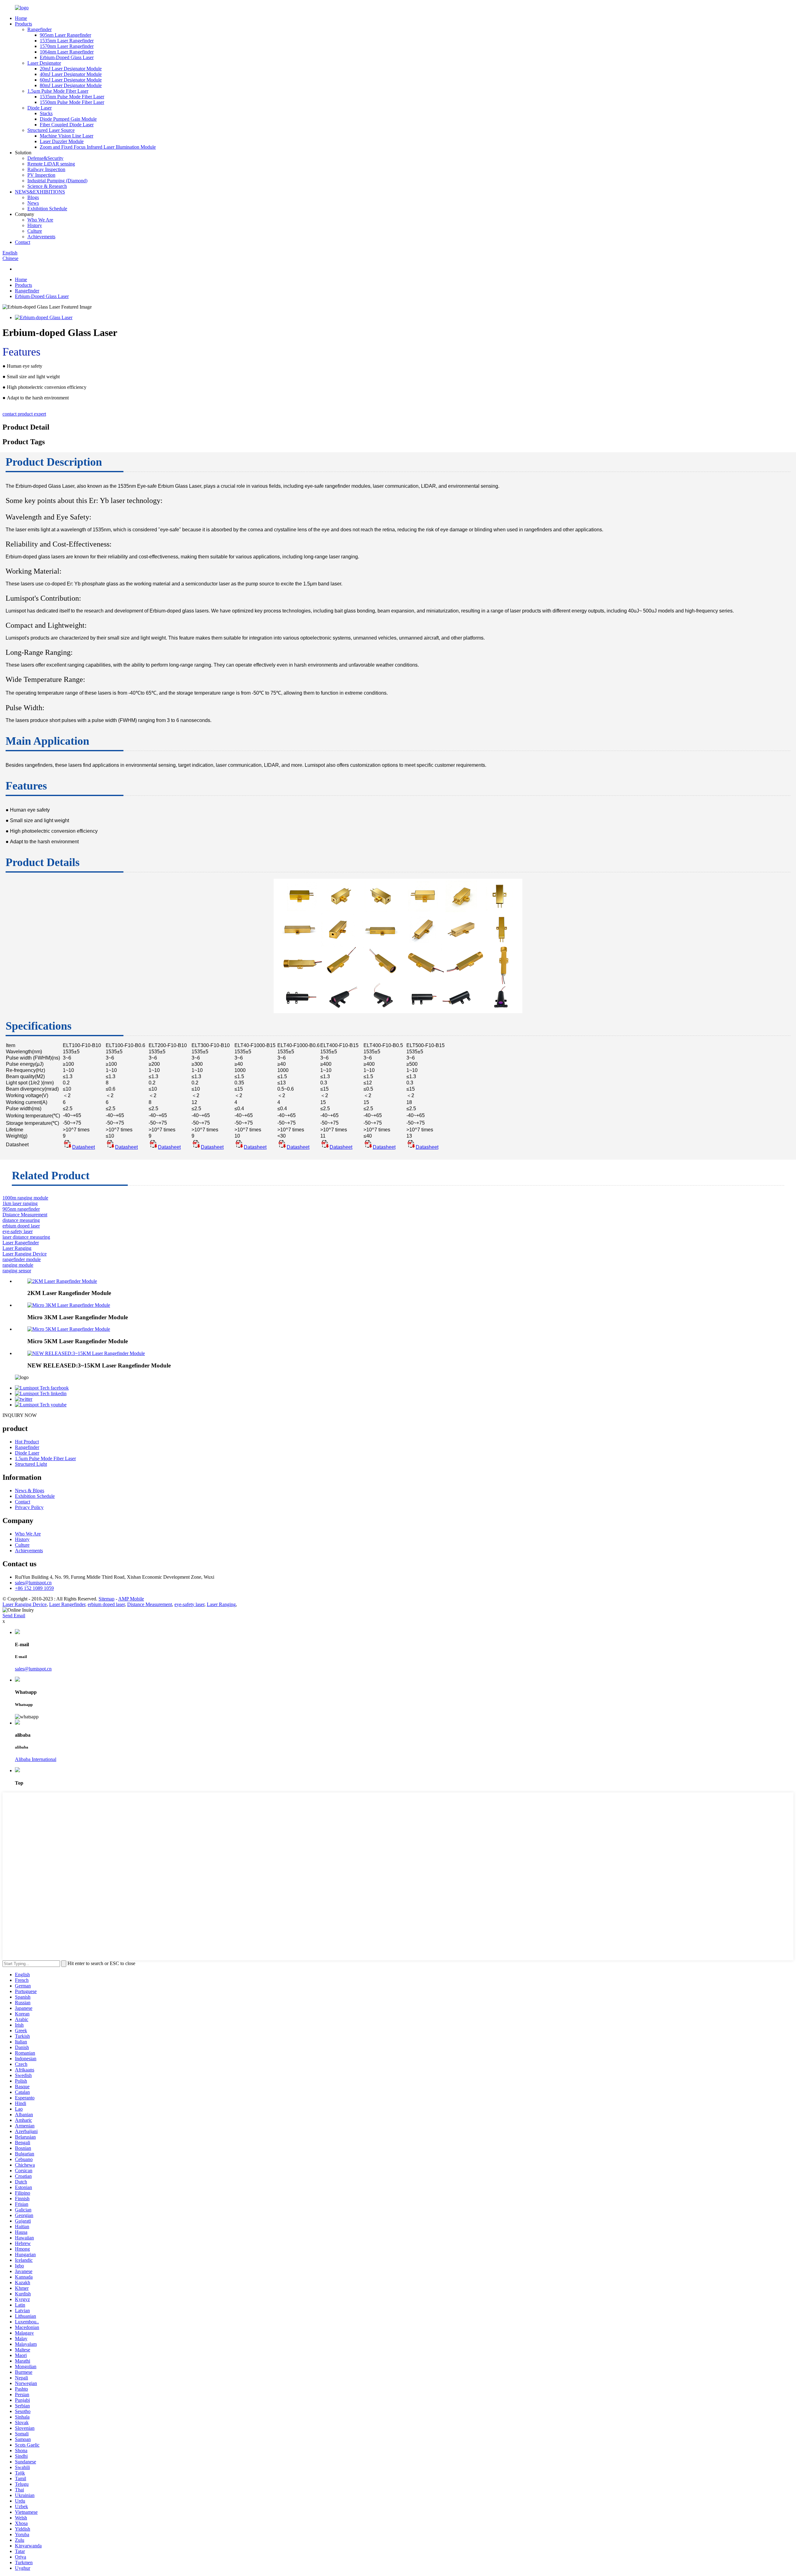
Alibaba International (36, 1759)
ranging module (18, 1265)
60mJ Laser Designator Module (71, 80)
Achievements (41, 237)
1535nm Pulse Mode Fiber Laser (72, 97)
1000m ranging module (25, 1198)
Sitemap (106, 1599)
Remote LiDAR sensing (51, 164)
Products (23, 24)
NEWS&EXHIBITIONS (40, 192)
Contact (23, 242)
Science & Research (47, 186)
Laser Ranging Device (25, 1254)
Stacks (46, 113)
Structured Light (31, 1464)
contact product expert (24, 414)
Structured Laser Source (51, 130)
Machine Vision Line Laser (67, 136)
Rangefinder (39, 29)
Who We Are (40, 220)
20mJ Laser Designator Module (71, 69)
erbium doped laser (21, 1226)
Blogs (33, 197)
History (35, 225)
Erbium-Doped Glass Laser (67, 57)
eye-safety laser (18, 1231)
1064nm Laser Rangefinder (67, 52)
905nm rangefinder (21, 1209)
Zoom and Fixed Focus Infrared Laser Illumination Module (98, 147)
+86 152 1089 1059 (34, 1588)
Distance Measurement (25, 1215)
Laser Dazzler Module (62, 141)
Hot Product (27, 1442)
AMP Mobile (131, 1599)
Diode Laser (39, 108)
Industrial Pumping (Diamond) (57, 181)
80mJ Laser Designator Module (71, 85)
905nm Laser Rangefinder (65, 35)
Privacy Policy (29, 1507)
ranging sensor (17, 1271)
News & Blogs (30, 1491)
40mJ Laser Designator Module (71, 74)
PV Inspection (41, 175)
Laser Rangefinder (21, 1243)
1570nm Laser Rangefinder (67, 46)
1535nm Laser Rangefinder (67, 41)
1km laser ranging (20, 1203)
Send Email (14, 1616)
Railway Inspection (46, 169)
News (33, 203)
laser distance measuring (26, 1237)
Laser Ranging (17, 1248)
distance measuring (21, 1220)
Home (21, 18)
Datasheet (83, 1147)
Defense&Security (45, 158)
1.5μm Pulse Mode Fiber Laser (58, 91)
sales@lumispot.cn (33, 1583)
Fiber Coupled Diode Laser (67, 125)
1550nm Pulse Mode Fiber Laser (72, 102)
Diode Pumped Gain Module (68, 119)
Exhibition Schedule (47, 209)
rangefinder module (22, 1259)
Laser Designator (44, 63)
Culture (35, 231)
